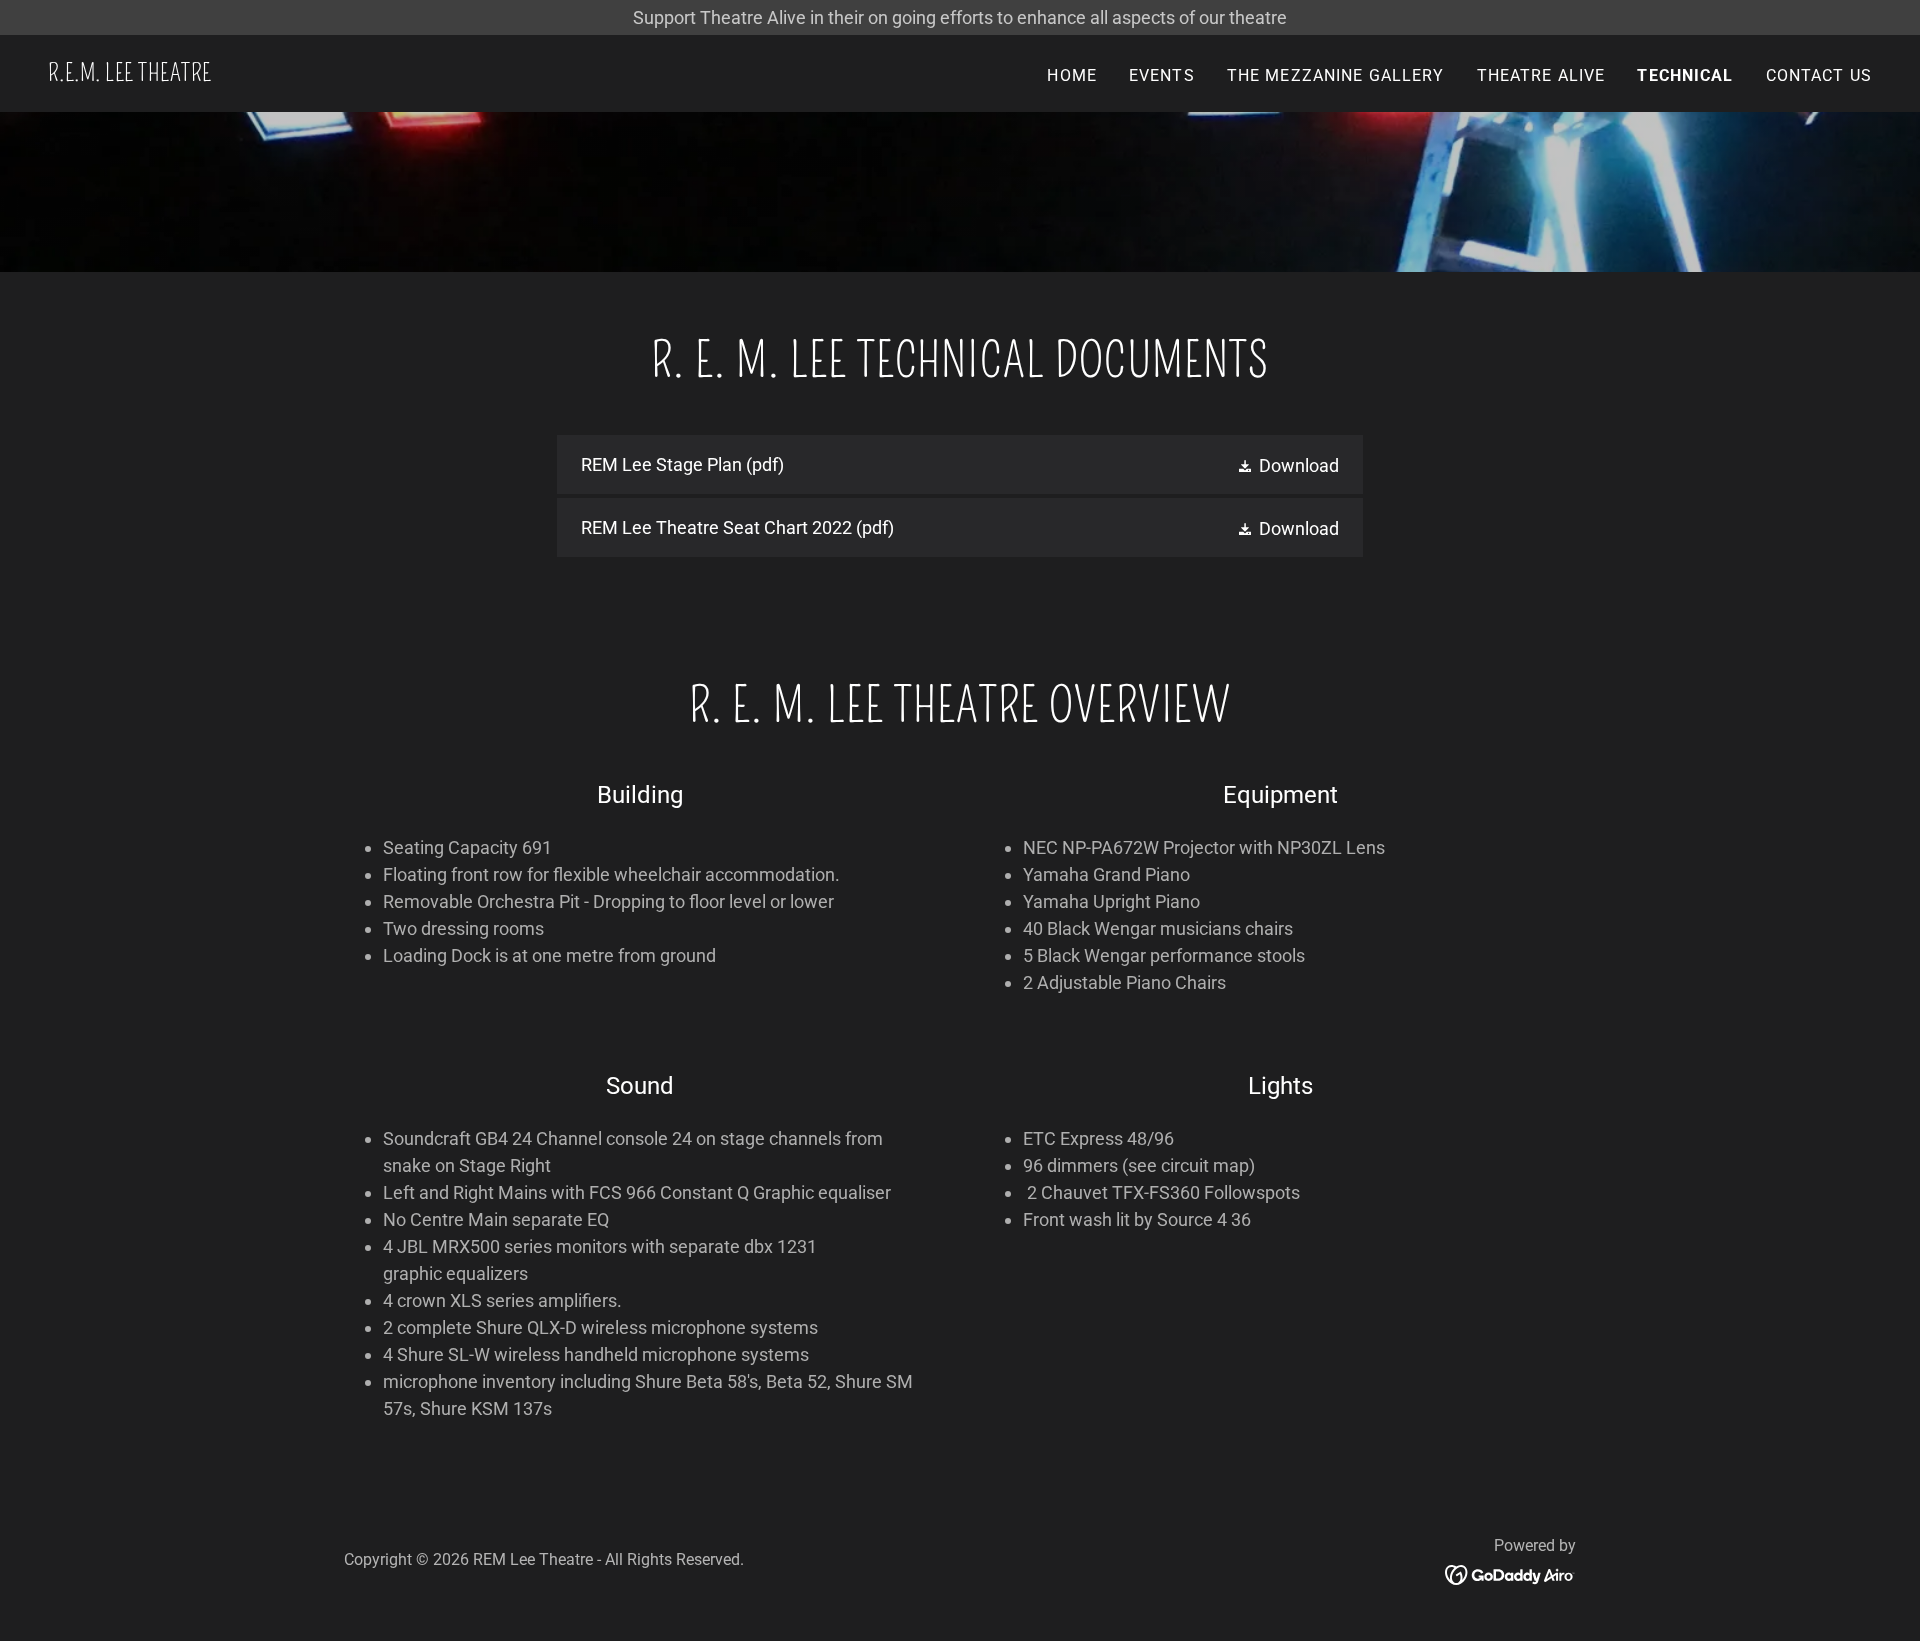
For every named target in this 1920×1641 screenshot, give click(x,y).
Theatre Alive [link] (1541, 75)
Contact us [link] (1819, 75)
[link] (130, 74)
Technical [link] (1685, 75)
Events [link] (1162, 75)
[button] (1287, 464)
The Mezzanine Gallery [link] (1336, 75)
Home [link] (1072, 75)
